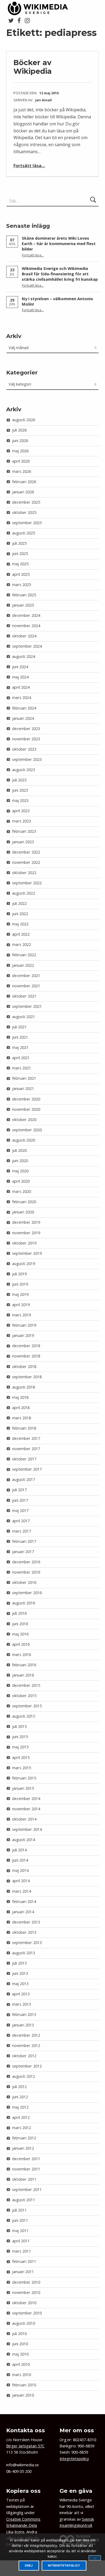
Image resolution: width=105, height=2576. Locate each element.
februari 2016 (24, 1665)
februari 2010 (24, 2385)
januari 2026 (23, 492)
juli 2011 (19, 2210)
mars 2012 (22, 2128)
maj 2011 (20, 2231)
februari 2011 (24, 2261)
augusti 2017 (24, 1479)
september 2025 (27, 523)
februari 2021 (24, 1078)
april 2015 (21, 1757)
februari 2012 (24, 2138)
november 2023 (26, 739)
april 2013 (21, 1994)
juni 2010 (20, 2344)
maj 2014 (20, 1870)
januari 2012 (23, 2148)
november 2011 (26, 2169)
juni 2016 (20, 1624)
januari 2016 (23, 1675)
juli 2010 (19, 2334)
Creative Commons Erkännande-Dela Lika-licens (23, 2525)
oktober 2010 (24, 2303)
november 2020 (26, 1109)
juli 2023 (19, 780)
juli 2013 (19, 1963)
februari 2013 (24, 2014)
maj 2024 (20, 677)
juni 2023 (20, 790)
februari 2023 (24, 831)
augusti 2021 (24, 1017)
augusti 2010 (24, 2323)
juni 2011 (20, 2220)
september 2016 (27, 1593)
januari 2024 (23, 718)
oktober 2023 (24, 749)
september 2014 (27, 1829)
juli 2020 (19, 1150)
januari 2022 (23, 965)
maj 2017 (20, 1511)
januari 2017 (23, 1552)
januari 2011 (23, 2272)
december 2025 (26, 502)
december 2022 (26, 852)
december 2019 (26, 1222)
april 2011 (21, 2241)
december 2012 (26, 2035)
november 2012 (26, 2045)
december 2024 (26, 615)
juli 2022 (19, 903)
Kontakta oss (26, 2430)
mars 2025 (22, 585)
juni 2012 (20, 2097)
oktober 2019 (24, 1243)
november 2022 (26, 862)
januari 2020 (23, 1212)
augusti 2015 (24, 1716)
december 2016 (26, 1562)
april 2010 (21, 2364)
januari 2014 (23, 1912)
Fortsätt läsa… (29, 166)
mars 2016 (22, 1655)
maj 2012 (20, 2107)
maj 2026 (20, 451)
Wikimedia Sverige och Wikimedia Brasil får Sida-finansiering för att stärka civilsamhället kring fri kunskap (60, 274)
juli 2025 (19, 543)
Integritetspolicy (74, 2459)
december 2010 (26, 2282)
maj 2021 (20, 1047)
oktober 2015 (24, 1696)
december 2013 (26, 1922)
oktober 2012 (24, 2056)
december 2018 (26, 1346)
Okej (29, 2566)
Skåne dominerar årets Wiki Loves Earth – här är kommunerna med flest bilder (59, 244)
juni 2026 (20, 441)
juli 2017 (19, 1490)
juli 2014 (19, 1850)
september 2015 (27, 1706)
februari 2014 (24, 1901)
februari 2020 (24, 1202)
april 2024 (21, 687)
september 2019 (27, 1253)
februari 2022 (24, 955)
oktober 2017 (24, 1459)
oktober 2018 (24, 1366)
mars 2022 (22, 944)
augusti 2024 (24, 656)
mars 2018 (22, 1418)
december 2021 (26, 976)
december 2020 (26, 1099)
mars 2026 (22, 471)
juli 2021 (19, 1027)
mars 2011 (22, 2251)
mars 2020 (22, 1191)
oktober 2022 (24, 873)
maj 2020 (20, 1171)
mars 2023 (22, 821)
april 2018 (21, 1408)
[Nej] (95, 2558)
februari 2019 (24, 1325)
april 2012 (21, 2117)
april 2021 (21, 1058)
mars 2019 (22, 1315)
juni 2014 (20, 1860)
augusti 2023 (24, 770)
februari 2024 (24, 708)
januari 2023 (23, 842)
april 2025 (21, 574)
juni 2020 (20, 1161)
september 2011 (27, 2189)
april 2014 (21, 1881)
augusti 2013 (24, 1953)
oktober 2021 (24, 996)
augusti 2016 (24, 1603)
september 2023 (27, 759)
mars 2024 (22, 697)
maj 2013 (20, 1984)
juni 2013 (20, 1973)
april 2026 (21, 461)
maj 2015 (20, 1747)
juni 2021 (20, 1037)
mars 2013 (22, 2004)
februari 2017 (24, 1541)
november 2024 (26, 626)
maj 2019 (20, 1294)
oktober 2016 (24, 1582)
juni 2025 (20, 553)
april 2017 (21, 1521)
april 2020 (21, 1181)
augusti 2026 (24, 420)
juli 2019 (19, 1274)
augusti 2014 (24, 1840)
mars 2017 (22, 1531)
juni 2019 (20, 1284)
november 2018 (26, 1356)
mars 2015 (22, 1768)
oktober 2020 (24, 1120)
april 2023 (21, 811)
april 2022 (21, 934)
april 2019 (21, 1305)
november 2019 (26, 1233)
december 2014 (26, 1799)
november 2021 (26, 986)
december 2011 (26, 2159)
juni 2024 (20, 667)
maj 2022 (20, 924)
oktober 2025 (24, 512)
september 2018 (27, 1377)
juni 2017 (20, 1500)
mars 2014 (22, 1891)
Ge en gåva (76, 2491)
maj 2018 (20, 1397)
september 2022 (27, 883)
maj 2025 (20, 564)
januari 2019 (23, 1335)
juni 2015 (20, 1737)
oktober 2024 (24, 636)
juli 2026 (19, 430)
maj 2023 (20, 800)
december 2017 (26, 1438)
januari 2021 (23, 1088)
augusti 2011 (24, 2200)
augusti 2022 (24, 893)
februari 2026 (24, 482)
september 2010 (27, 2313)
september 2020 (27, 1130)
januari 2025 (23, 605)
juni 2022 (20, 914)
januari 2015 (23, 1788)
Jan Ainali (44, 100)
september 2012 (27, 2066)
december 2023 (26, 729)
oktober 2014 (24, 1819)
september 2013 (27, 1943)
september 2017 (27, 1469)
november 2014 (26, 1809)
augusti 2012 (24, 2076)
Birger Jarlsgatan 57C (25, 2446)
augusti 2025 (24, 533)
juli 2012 (19, 2087)
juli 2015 (19, 1726)
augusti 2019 (24, 1264)
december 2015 (26, 1685)
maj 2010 (20, 2354)
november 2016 (26, 1572)
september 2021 (27, 1006)
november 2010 (26, 2292)
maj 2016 (20, 1634)
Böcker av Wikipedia (33, 67)
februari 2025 (24, 595)
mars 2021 (22, 1068)
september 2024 (27, 646)
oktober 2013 (24, 1932)
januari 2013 (23, 2025)
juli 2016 (19, 1613)
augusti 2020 (24, 1140)
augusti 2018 (24, 1387)
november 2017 (26, 1449)
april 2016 (21, 1644)
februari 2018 (24, 1428)
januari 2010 (23, 2395)
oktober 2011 (24, 2179)
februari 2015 (24, 1778)
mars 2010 (22, 2375)
